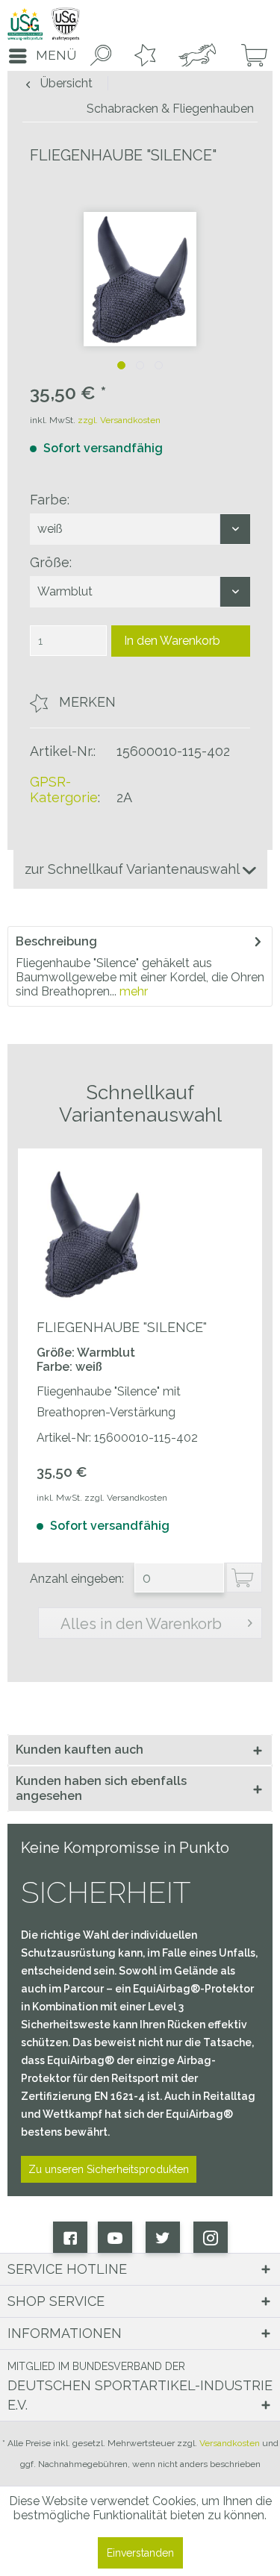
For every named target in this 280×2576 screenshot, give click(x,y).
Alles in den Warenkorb (141, 1624)
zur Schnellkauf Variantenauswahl (134, 869)
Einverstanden (140, 2553)
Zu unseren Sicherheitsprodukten (109, 2169)
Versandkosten (230, 2443)
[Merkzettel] (142, 56)
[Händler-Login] (195, 56)
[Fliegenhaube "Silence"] (93, 1234)
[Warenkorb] (249, 56)
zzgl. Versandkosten (119, 420)
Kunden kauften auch (80, 1750)
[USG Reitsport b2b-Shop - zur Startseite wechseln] (44, 24)
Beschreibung (56, 941)
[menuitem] (38, 56)
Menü (56, 55)
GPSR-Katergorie (64, 790)
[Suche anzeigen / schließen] (98, 56)
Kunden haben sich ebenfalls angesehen (101, 1788)
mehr (132, 991)
